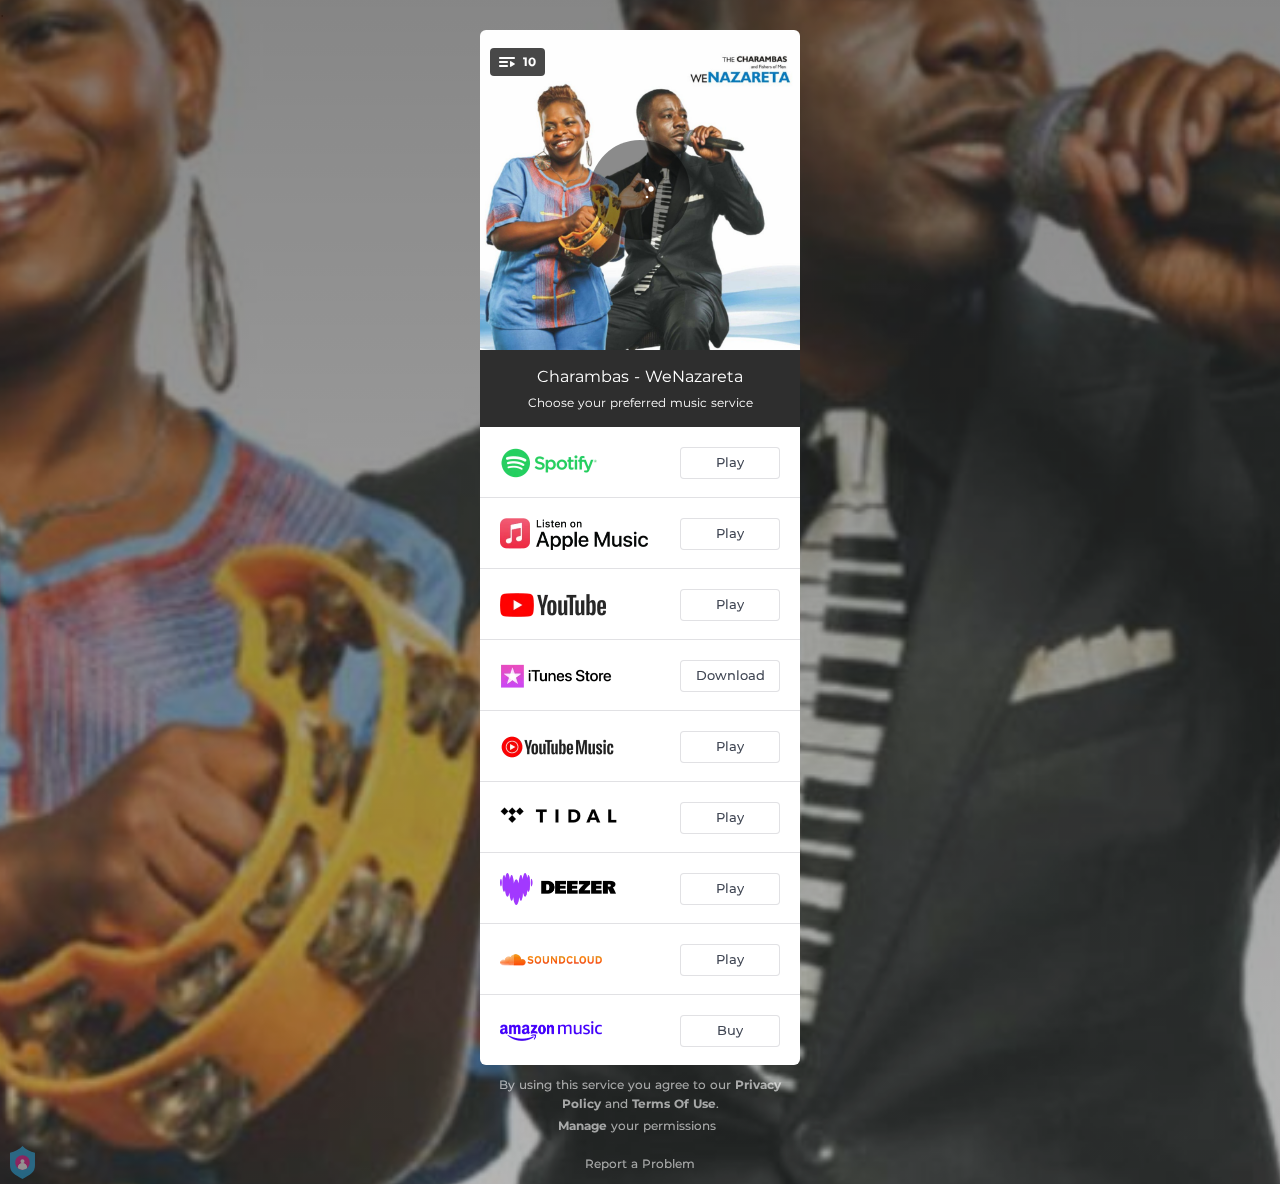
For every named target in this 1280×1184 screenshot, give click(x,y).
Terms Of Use (674, 1103)
